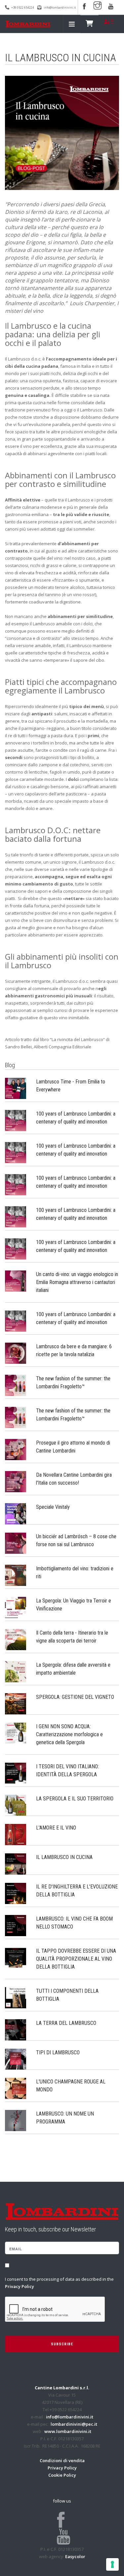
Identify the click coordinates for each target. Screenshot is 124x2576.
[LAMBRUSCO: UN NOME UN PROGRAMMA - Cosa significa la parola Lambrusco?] (16, 2120)
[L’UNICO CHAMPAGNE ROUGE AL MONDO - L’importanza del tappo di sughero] (16, 2088)
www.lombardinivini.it (68, 2431)
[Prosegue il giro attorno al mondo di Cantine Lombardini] (16, 1449)
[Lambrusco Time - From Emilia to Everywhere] (16, 1088)
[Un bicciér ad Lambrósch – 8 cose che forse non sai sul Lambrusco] (16, 1543)
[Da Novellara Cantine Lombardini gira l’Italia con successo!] (16, 1481)
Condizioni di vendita (62, 2460)
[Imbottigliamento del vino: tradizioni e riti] (16, 1575)
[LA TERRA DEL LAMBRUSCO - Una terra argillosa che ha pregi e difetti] (16, 2029)
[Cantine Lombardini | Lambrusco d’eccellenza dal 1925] (28, 24)
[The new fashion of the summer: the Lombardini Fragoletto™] (16, 1385)
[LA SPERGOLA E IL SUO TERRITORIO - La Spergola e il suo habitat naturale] (16, 1805)
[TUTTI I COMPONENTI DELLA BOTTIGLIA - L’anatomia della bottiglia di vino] (16, 1997)
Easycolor (75, 2556)
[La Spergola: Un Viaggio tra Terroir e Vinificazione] (16, 1607)
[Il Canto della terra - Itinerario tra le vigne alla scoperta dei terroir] (16, 1639)
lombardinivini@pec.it (74, 2424)
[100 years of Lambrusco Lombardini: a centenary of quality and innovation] (16, 1120)
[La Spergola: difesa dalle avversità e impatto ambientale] (16, 1671)
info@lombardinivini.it (60, 7)
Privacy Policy (20, 2286)
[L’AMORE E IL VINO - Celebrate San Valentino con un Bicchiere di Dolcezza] (16, 1834)
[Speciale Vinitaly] (16, 1513)
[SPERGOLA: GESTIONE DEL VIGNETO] (16, 1703)
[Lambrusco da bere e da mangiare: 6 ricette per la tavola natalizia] (16, 1353)
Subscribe (62, 2344)
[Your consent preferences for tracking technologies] (112, 2564)
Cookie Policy (62, 2475)
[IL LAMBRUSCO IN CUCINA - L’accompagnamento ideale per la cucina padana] (16, 1863)
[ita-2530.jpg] (62, 133)
